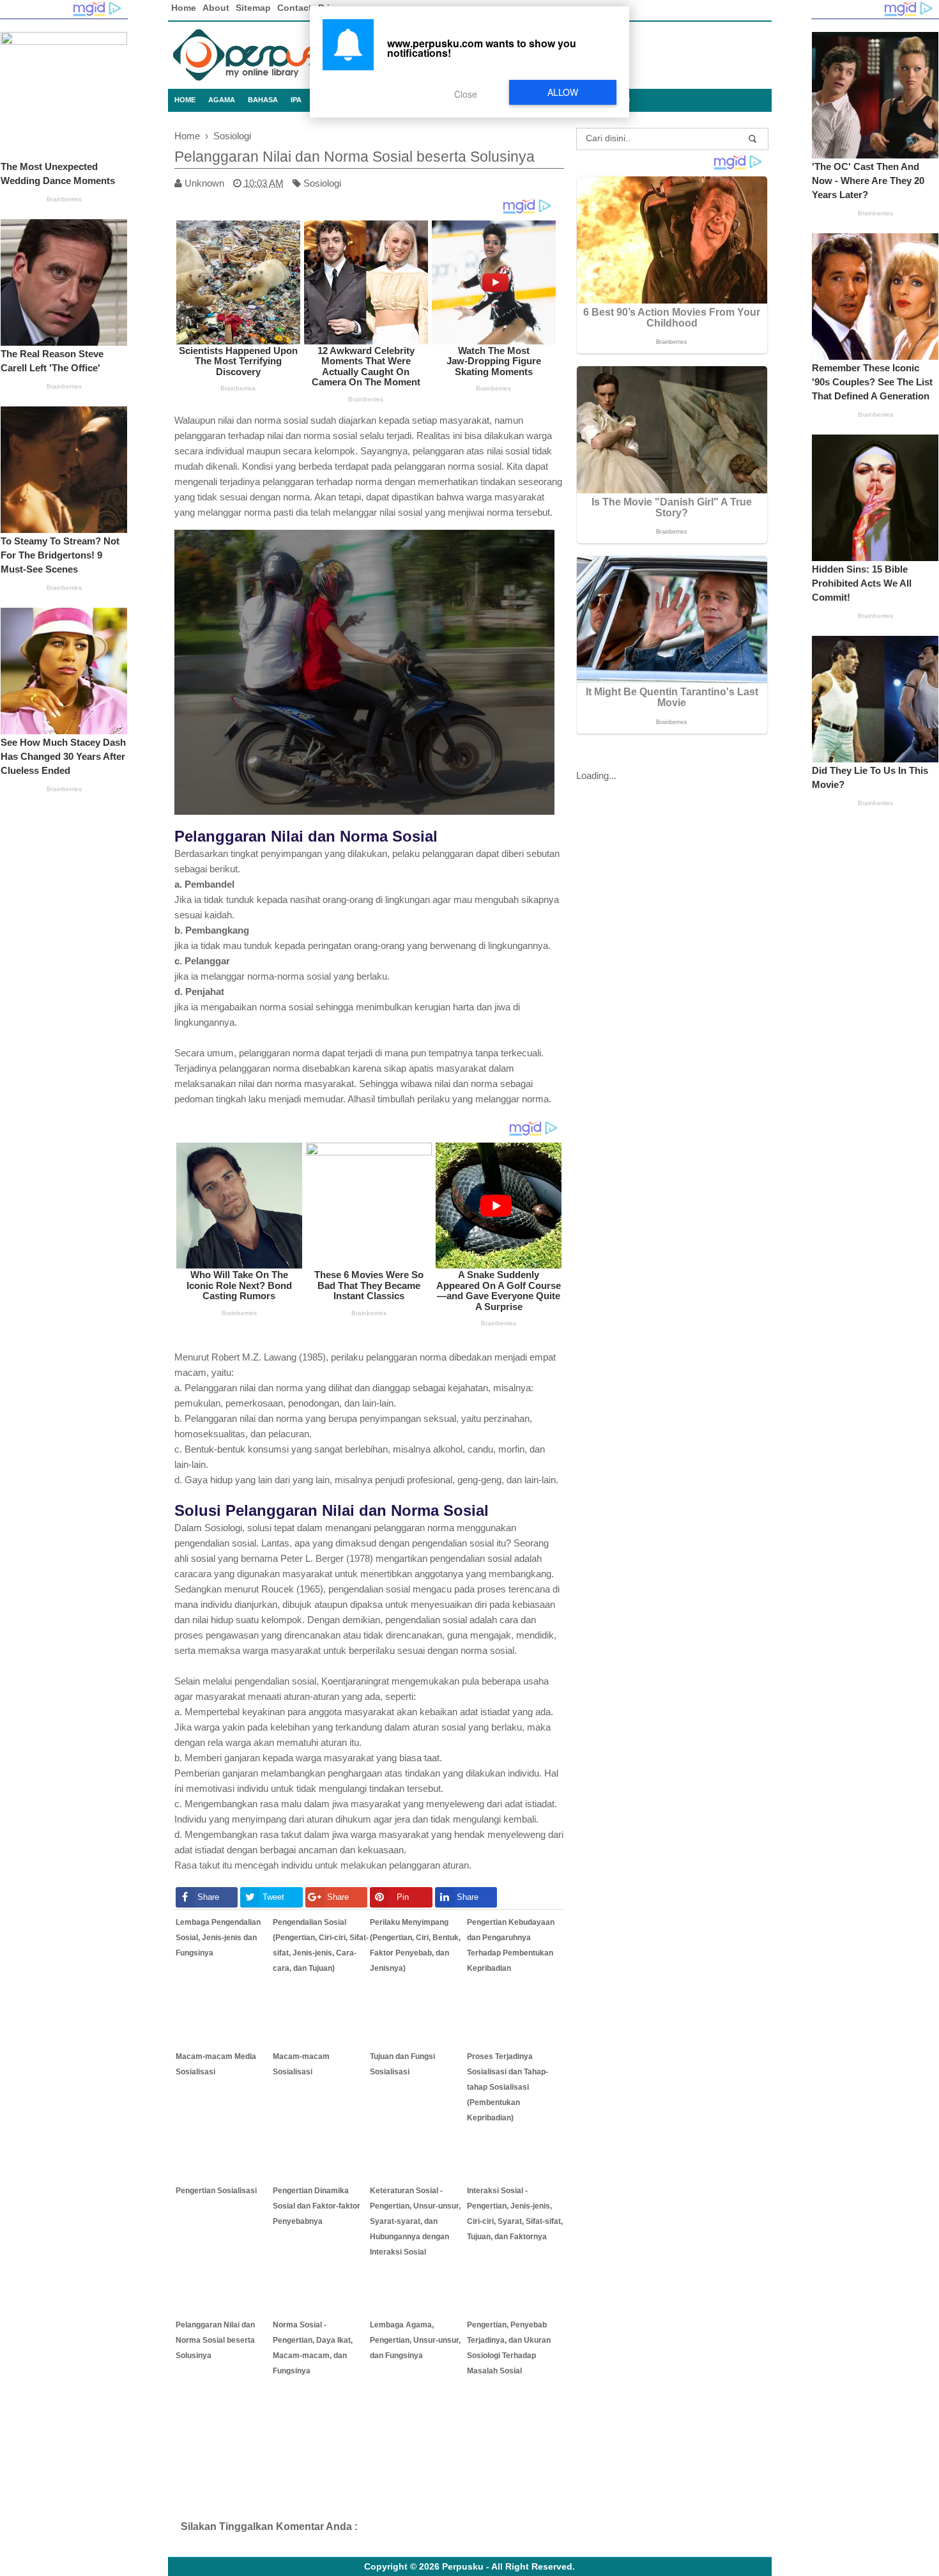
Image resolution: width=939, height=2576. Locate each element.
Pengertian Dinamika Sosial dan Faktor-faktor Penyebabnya (317, 2206)
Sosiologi (322, 183)
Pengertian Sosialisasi (216, 2191)
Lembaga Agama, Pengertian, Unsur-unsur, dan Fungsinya (415, 2340)
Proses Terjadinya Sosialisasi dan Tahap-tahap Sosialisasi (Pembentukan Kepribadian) (508, 2087)
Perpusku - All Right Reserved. (508, 2567)
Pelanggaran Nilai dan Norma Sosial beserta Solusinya (215, 2340)
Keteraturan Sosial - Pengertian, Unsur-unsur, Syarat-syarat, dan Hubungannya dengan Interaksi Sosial (415, 2221)
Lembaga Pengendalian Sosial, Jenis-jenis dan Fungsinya (218, 1938)
